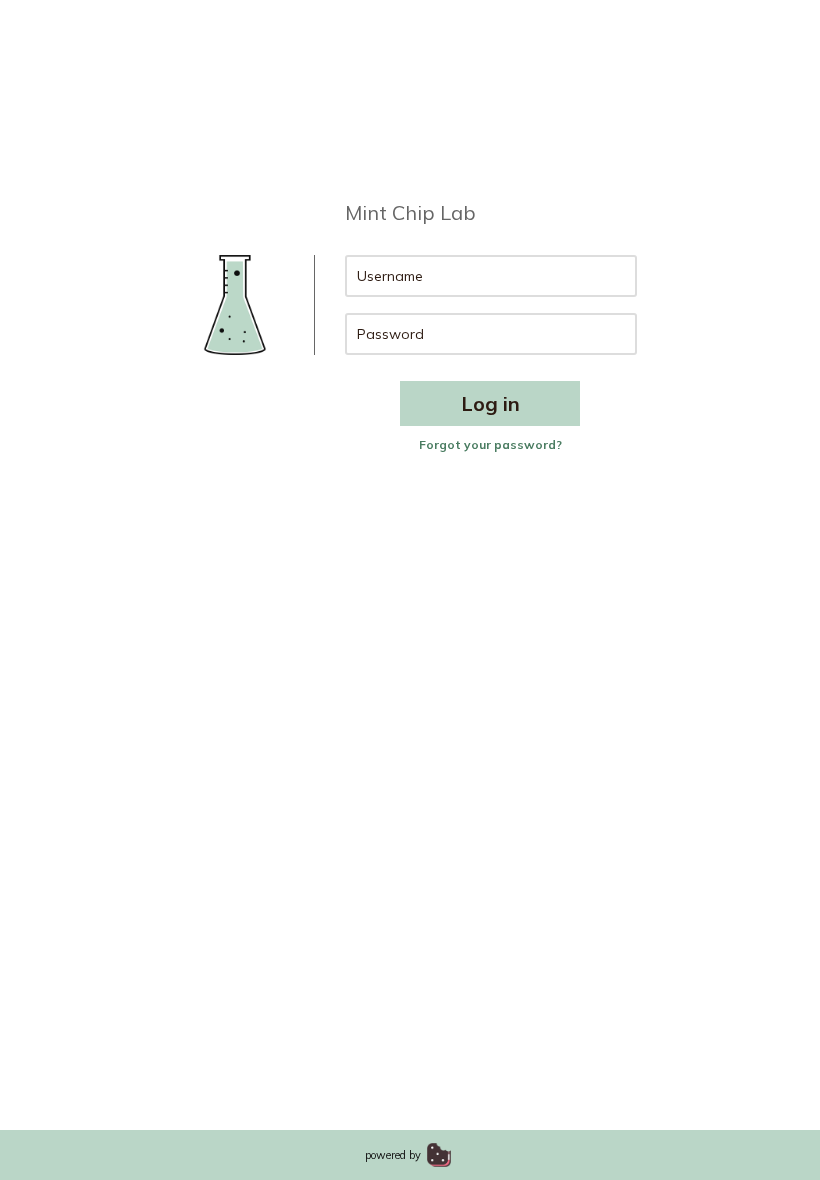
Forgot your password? (490, 444)
